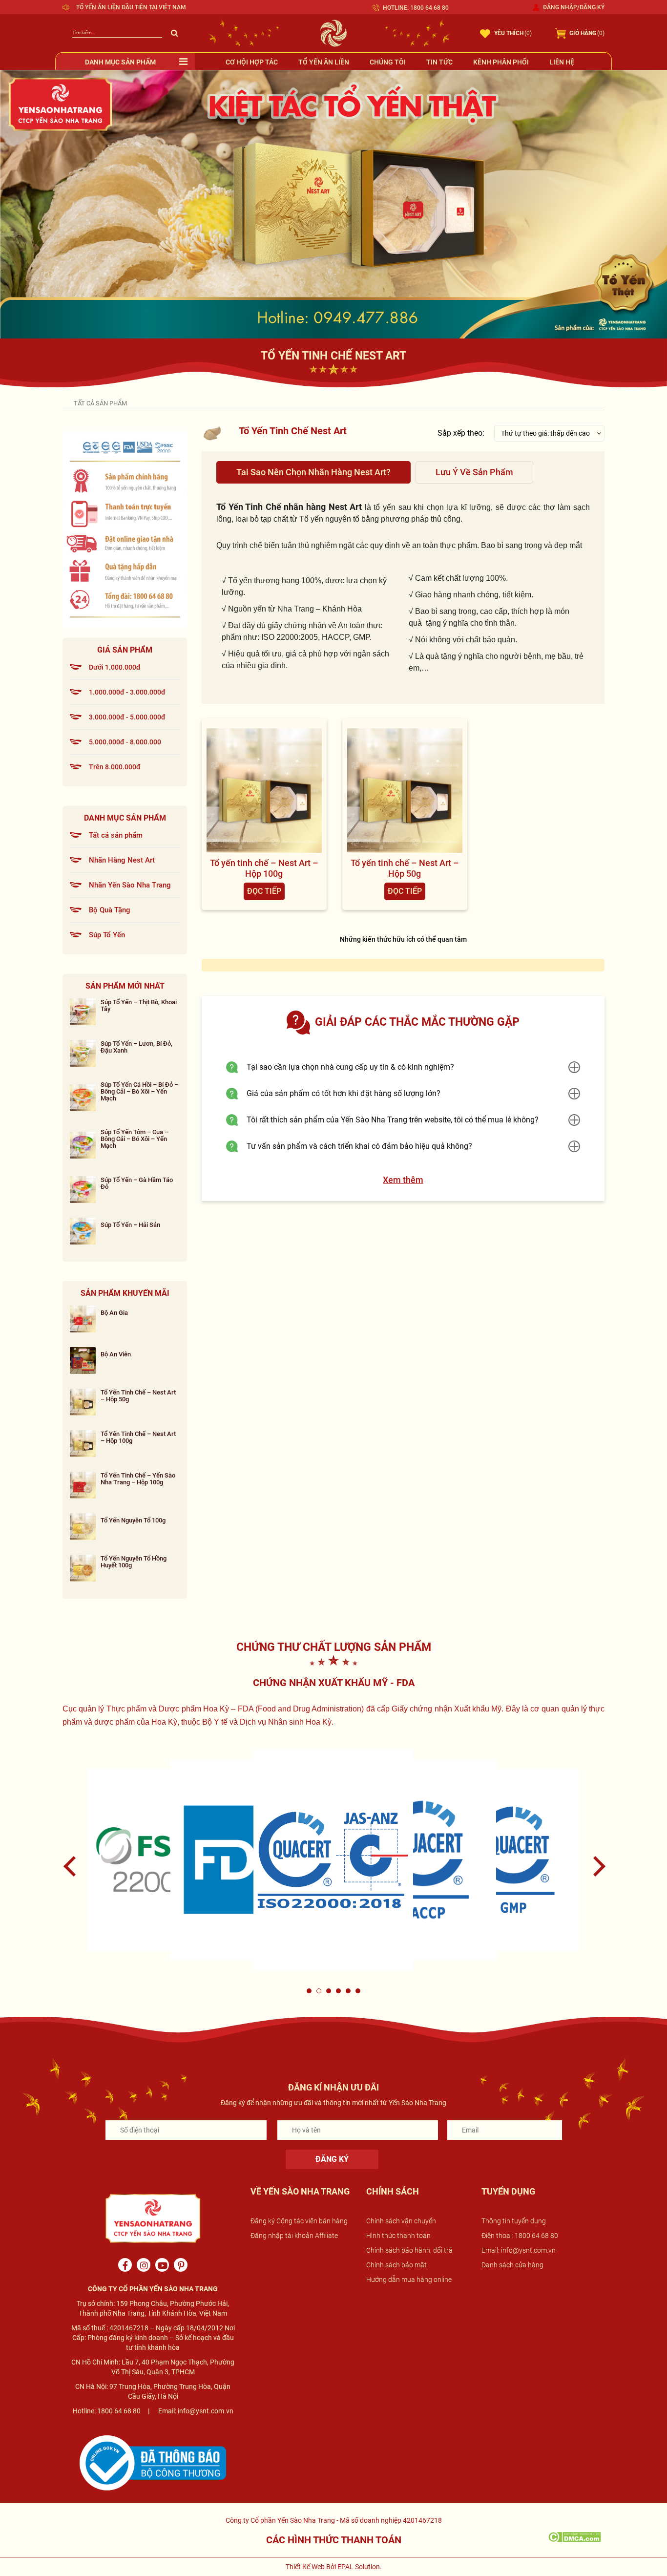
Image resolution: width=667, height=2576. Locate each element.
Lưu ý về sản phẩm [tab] (474, 472)
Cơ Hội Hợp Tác (252, 62)
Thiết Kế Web (305, 2567)
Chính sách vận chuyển (401, 2221)
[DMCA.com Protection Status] (574, 2536)
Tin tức (439, 62)
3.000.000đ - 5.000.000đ (127, 717)
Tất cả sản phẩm (116, 835)
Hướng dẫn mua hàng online (409, 2280)
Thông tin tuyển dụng (514, 2221)
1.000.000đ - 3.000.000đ (127, 692)
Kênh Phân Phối (501, 62)
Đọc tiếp (264, 891)
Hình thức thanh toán (398, 2236)
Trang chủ (67, 402)
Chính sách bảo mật (396, 2265)
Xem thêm (403, 1180)
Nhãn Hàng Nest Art (122, 860)
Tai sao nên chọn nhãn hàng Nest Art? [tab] (313, 472)
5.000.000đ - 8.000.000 (125, 742)
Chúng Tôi (388, 62)
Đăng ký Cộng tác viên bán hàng (299, 2221)
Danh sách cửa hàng (512, 2265)
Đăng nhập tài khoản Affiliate (294, 2236)
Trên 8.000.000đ (115, 767)
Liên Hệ (562, 62)
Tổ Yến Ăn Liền (324, 62)
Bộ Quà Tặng (110, 910)
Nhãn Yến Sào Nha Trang (130, 885)
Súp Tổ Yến (107, 935)
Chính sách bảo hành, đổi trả (409, 2250)
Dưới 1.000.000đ (115, 667)
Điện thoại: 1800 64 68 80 (520, 2236)
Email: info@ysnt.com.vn (519, 2250)
